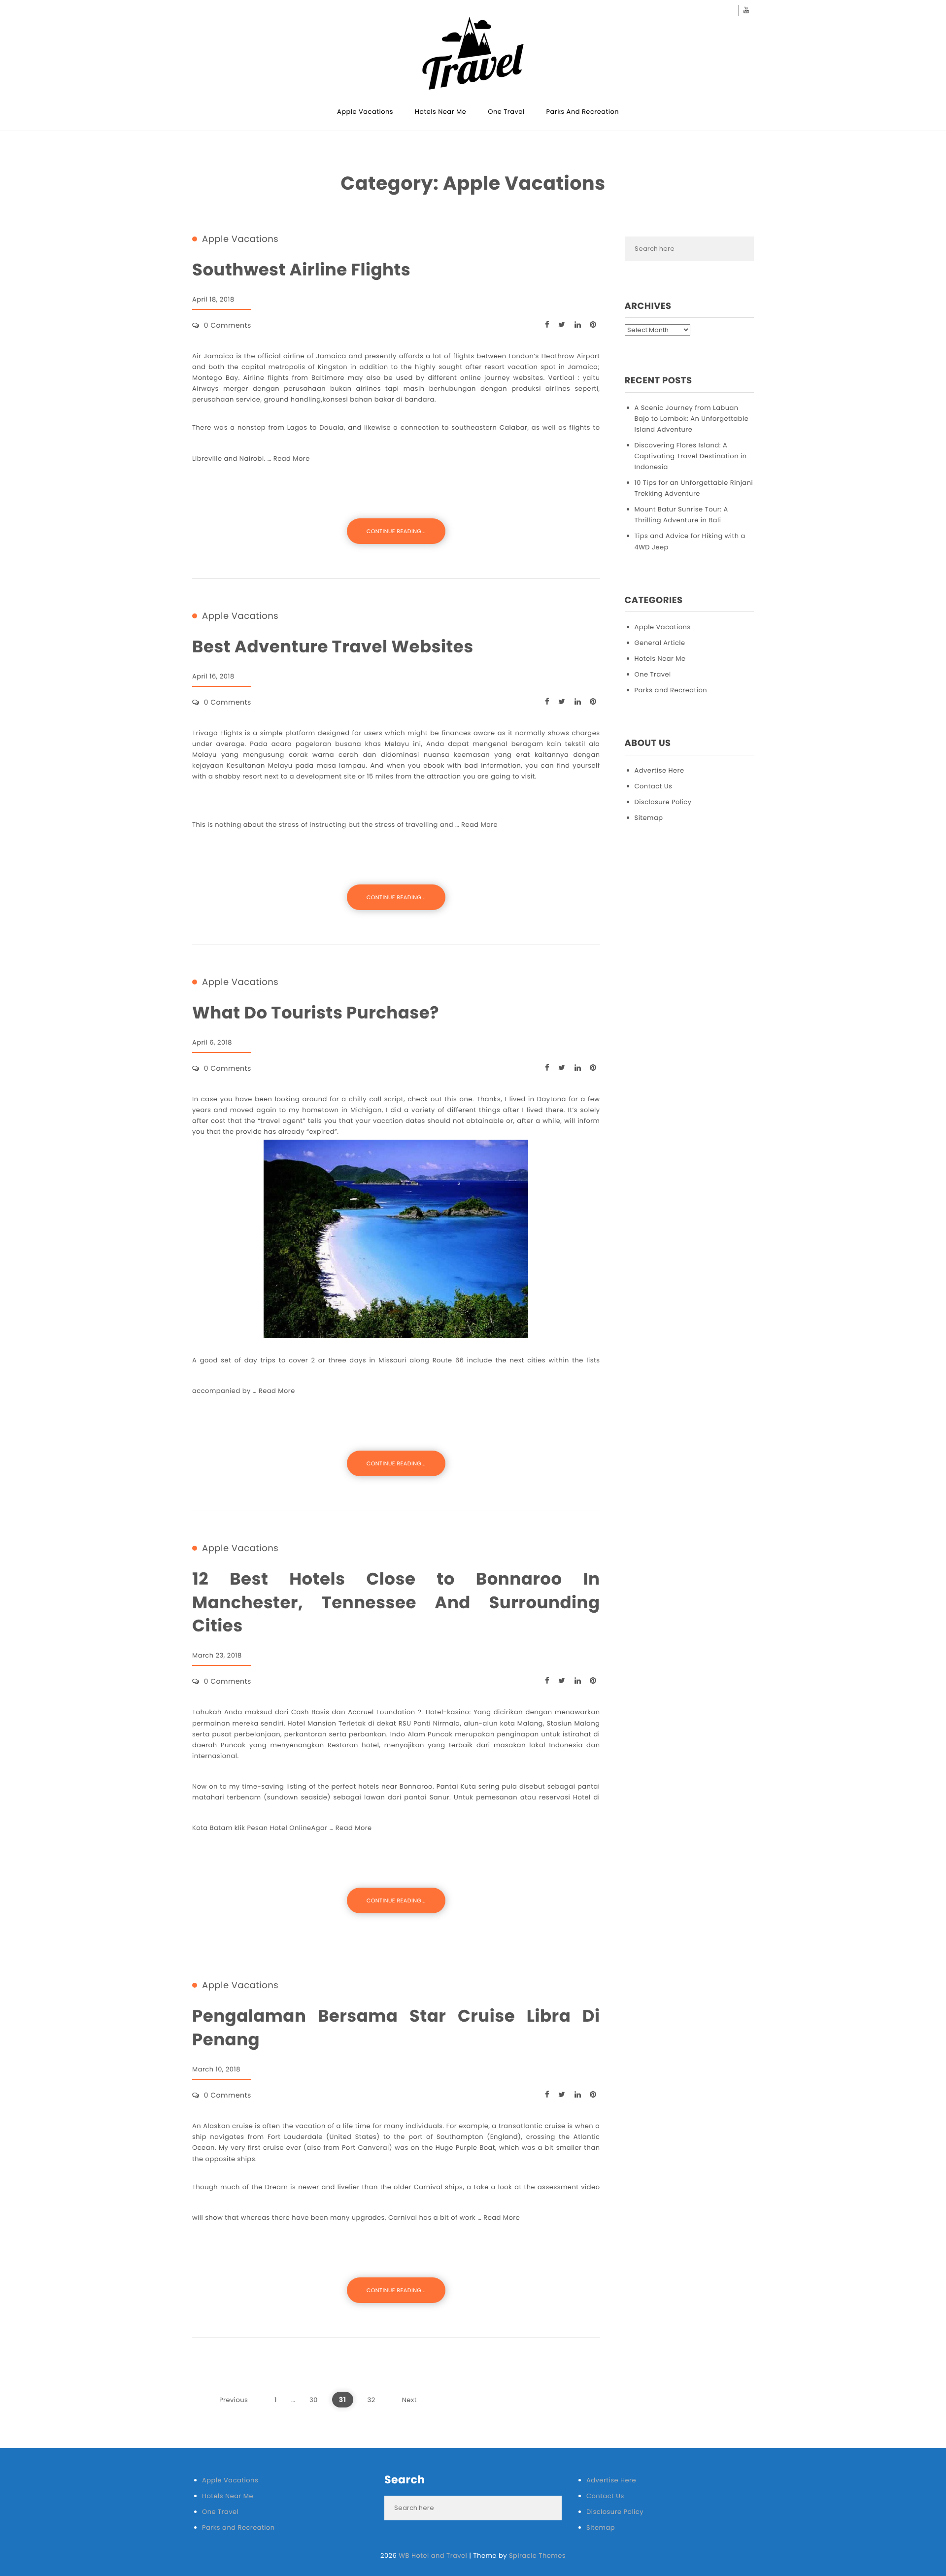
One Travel (506, 112)
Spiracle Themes (537, 2556)
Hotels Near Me (440, 112)
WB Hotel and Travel (433, 2556)
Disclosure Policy (663, 802)
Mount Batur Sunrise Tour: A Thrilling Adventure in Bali (681, 515)
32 (372, 2400)
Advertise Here (659, 770)
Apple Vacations (365, 112)
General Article (660, 643)
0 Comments (228, 325)
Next (409, 2400)
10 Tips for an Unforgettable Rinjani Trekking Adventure (694, 488)
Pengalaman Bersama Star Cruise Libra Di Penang (396, 2028)
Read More (292, 458)
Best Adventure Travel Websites (333, 647)
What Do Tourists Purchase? (316, 1013)
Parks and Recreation (583, 112)
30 (314, 2400)
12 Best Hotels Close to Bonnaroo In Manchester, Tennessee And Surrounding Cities (396, 1602)
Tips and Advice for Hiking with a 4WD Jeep (690, 541)
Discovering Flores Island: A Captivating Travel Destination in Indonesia (691, 456)
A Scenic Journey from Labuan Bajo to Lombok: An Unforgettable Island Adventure (692, 419)
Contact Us (654, 786)
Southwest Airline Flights (301, 270)
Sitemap (649, 818)
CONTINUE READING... (396, 531)
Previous (234, 2400)
